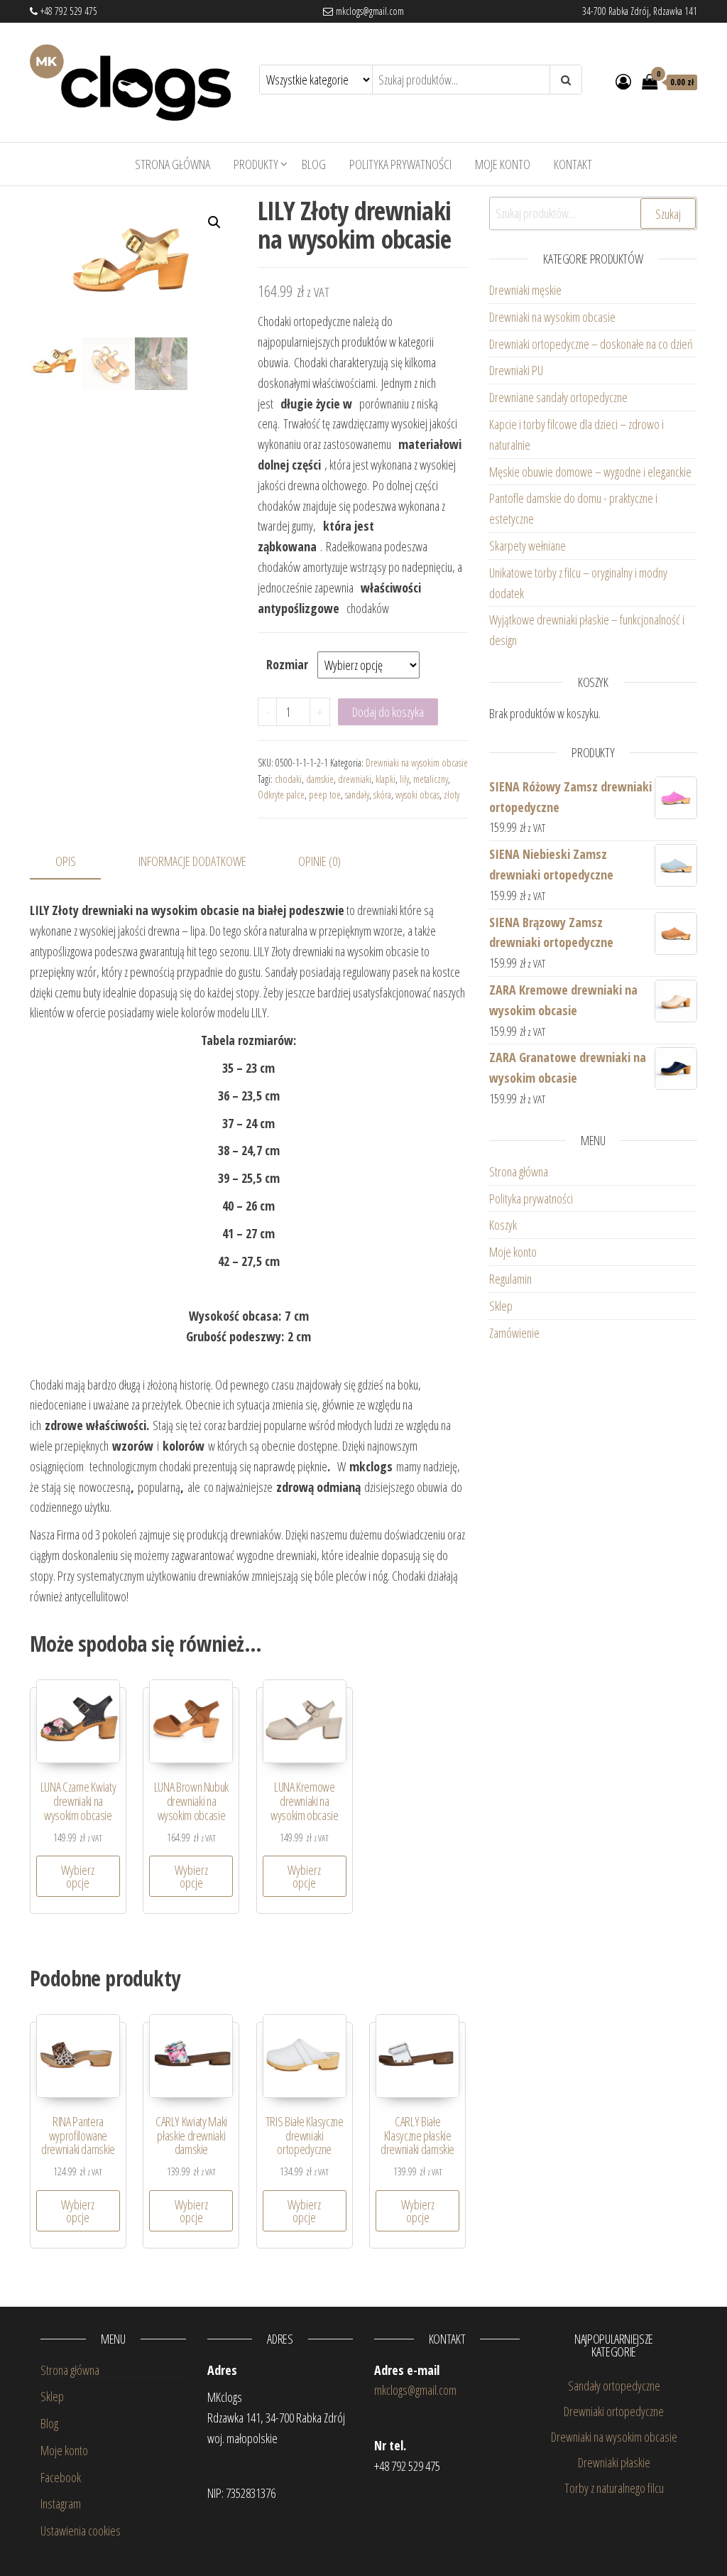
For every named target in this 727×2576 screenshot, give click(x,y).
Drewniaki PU (516, 370)
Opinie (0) (319, 861)
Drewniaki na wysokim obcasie (417, 763)
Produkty (256, 164)
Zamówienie (514, 1333)
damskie (320, 779)
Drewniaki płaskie (614, 2462)
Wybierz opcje (78, 1876)
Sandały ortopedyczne (614, 2386)
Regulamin (510, 1279)
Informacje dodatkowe (192, 861)
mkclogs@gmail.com (368, 11)
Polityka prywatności (400, 164)
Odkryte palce (281, 795)
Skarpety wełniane (528, 546)
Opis (66, 861)
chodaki (288, 779)
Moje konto (503, 164)
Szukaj (668, 214)
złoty (452, 795)
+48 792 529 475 (67, 11)
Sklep (501, 1306)
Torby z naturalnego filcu (614, 2488)
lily (404, 779)
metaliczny (431, 779)
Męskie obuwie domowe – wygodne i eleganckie (592, 472)
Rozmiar (287, 664)
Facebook (61, 2477)
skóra (382, 795)
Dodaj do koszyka (388, 712)
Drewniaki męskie (525, 290)
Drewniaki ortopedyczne (614, 2411)
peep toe (325, 795)
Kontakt (573, 164)
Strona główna (173, 164)
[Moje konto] (623, 81)
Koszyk (503, 1225)
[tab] (76, 862)
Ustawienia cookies (81, 2531)
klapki (386, 779)
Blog (314, 164)
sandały (357, 795)
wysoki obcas (417, 795)
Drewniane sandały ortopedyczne (558, 397)
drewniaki (355, 779)
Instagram (61, 2504)
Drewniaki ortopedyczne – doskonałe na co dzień (593, 344)
